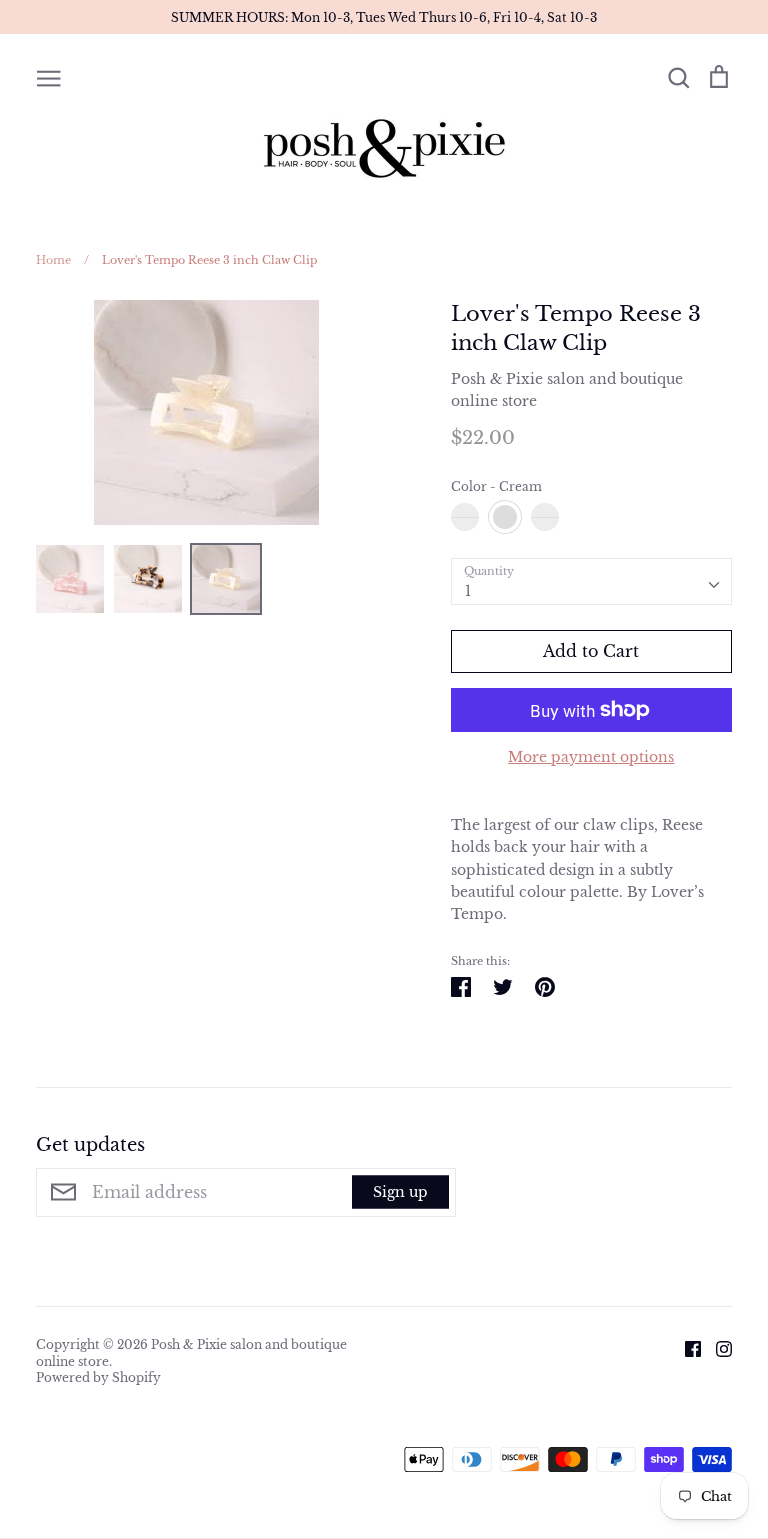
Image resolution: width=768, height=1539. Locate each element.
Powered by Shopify (98, 1377)
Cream (505, 517)
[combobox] (591, 581)
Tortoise (465, 517)
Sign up (400, 1192)
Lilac (545, 517)
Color (496, 486)
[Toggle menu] (49, 77)
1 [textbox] (468, 591)
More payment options (591, 757)
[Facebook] (685, 1348)
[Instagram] (716, 1348)
